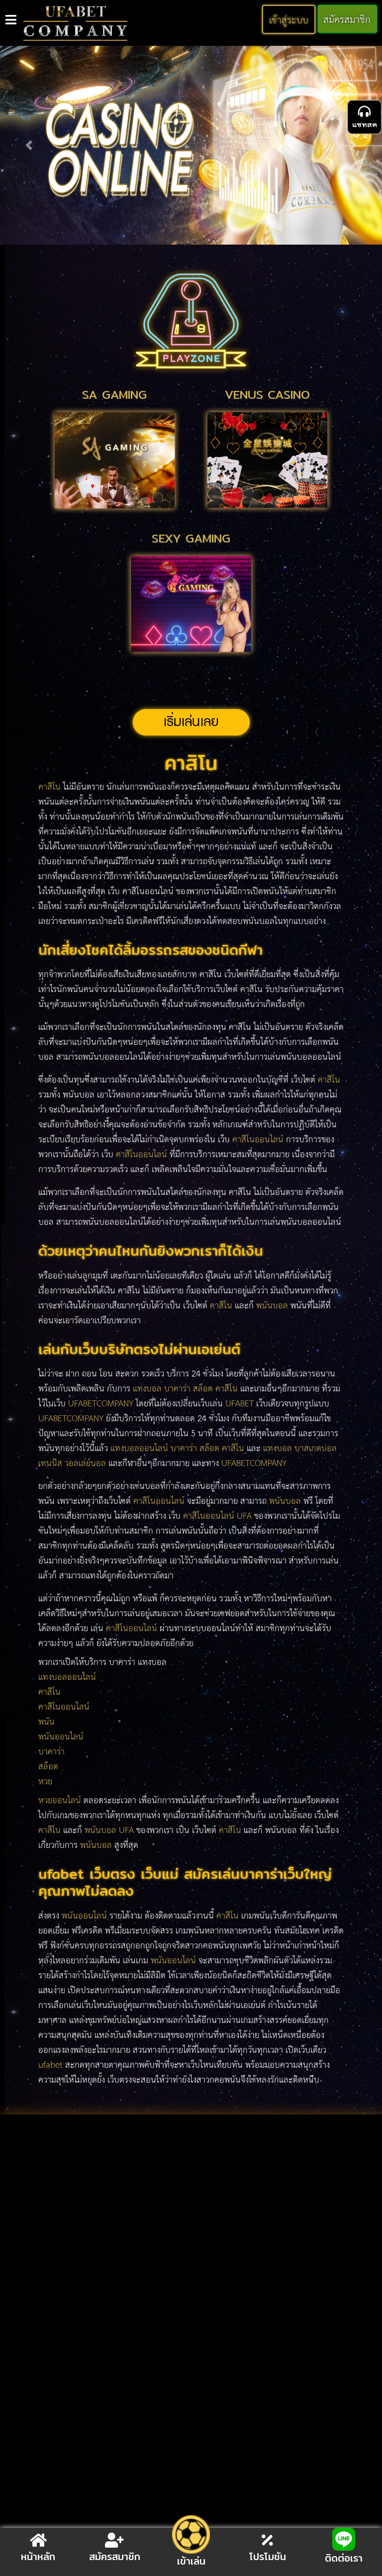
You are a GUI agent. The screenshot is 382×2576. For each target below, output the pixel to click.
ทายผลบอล (99, 2212)
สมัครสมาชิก (347, 19)
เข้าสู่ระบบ (289, 19)
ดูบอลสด (50, 2212)
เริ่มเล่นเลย (191, 722)
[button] (29, 145)
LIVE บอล (150, 2212)
